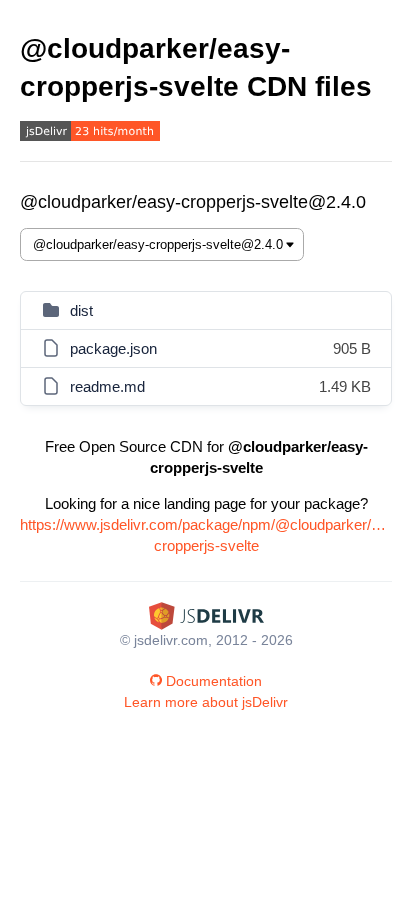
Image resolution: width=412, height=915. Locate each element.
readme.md (107, 386)
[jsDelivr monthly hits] (90, 133)
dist (81, 310)
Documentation (214, 681)
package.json (113, 348)
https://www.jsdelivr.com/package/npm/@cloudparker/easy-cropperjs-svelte (206, 535)
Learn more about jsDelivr (206, 702)
